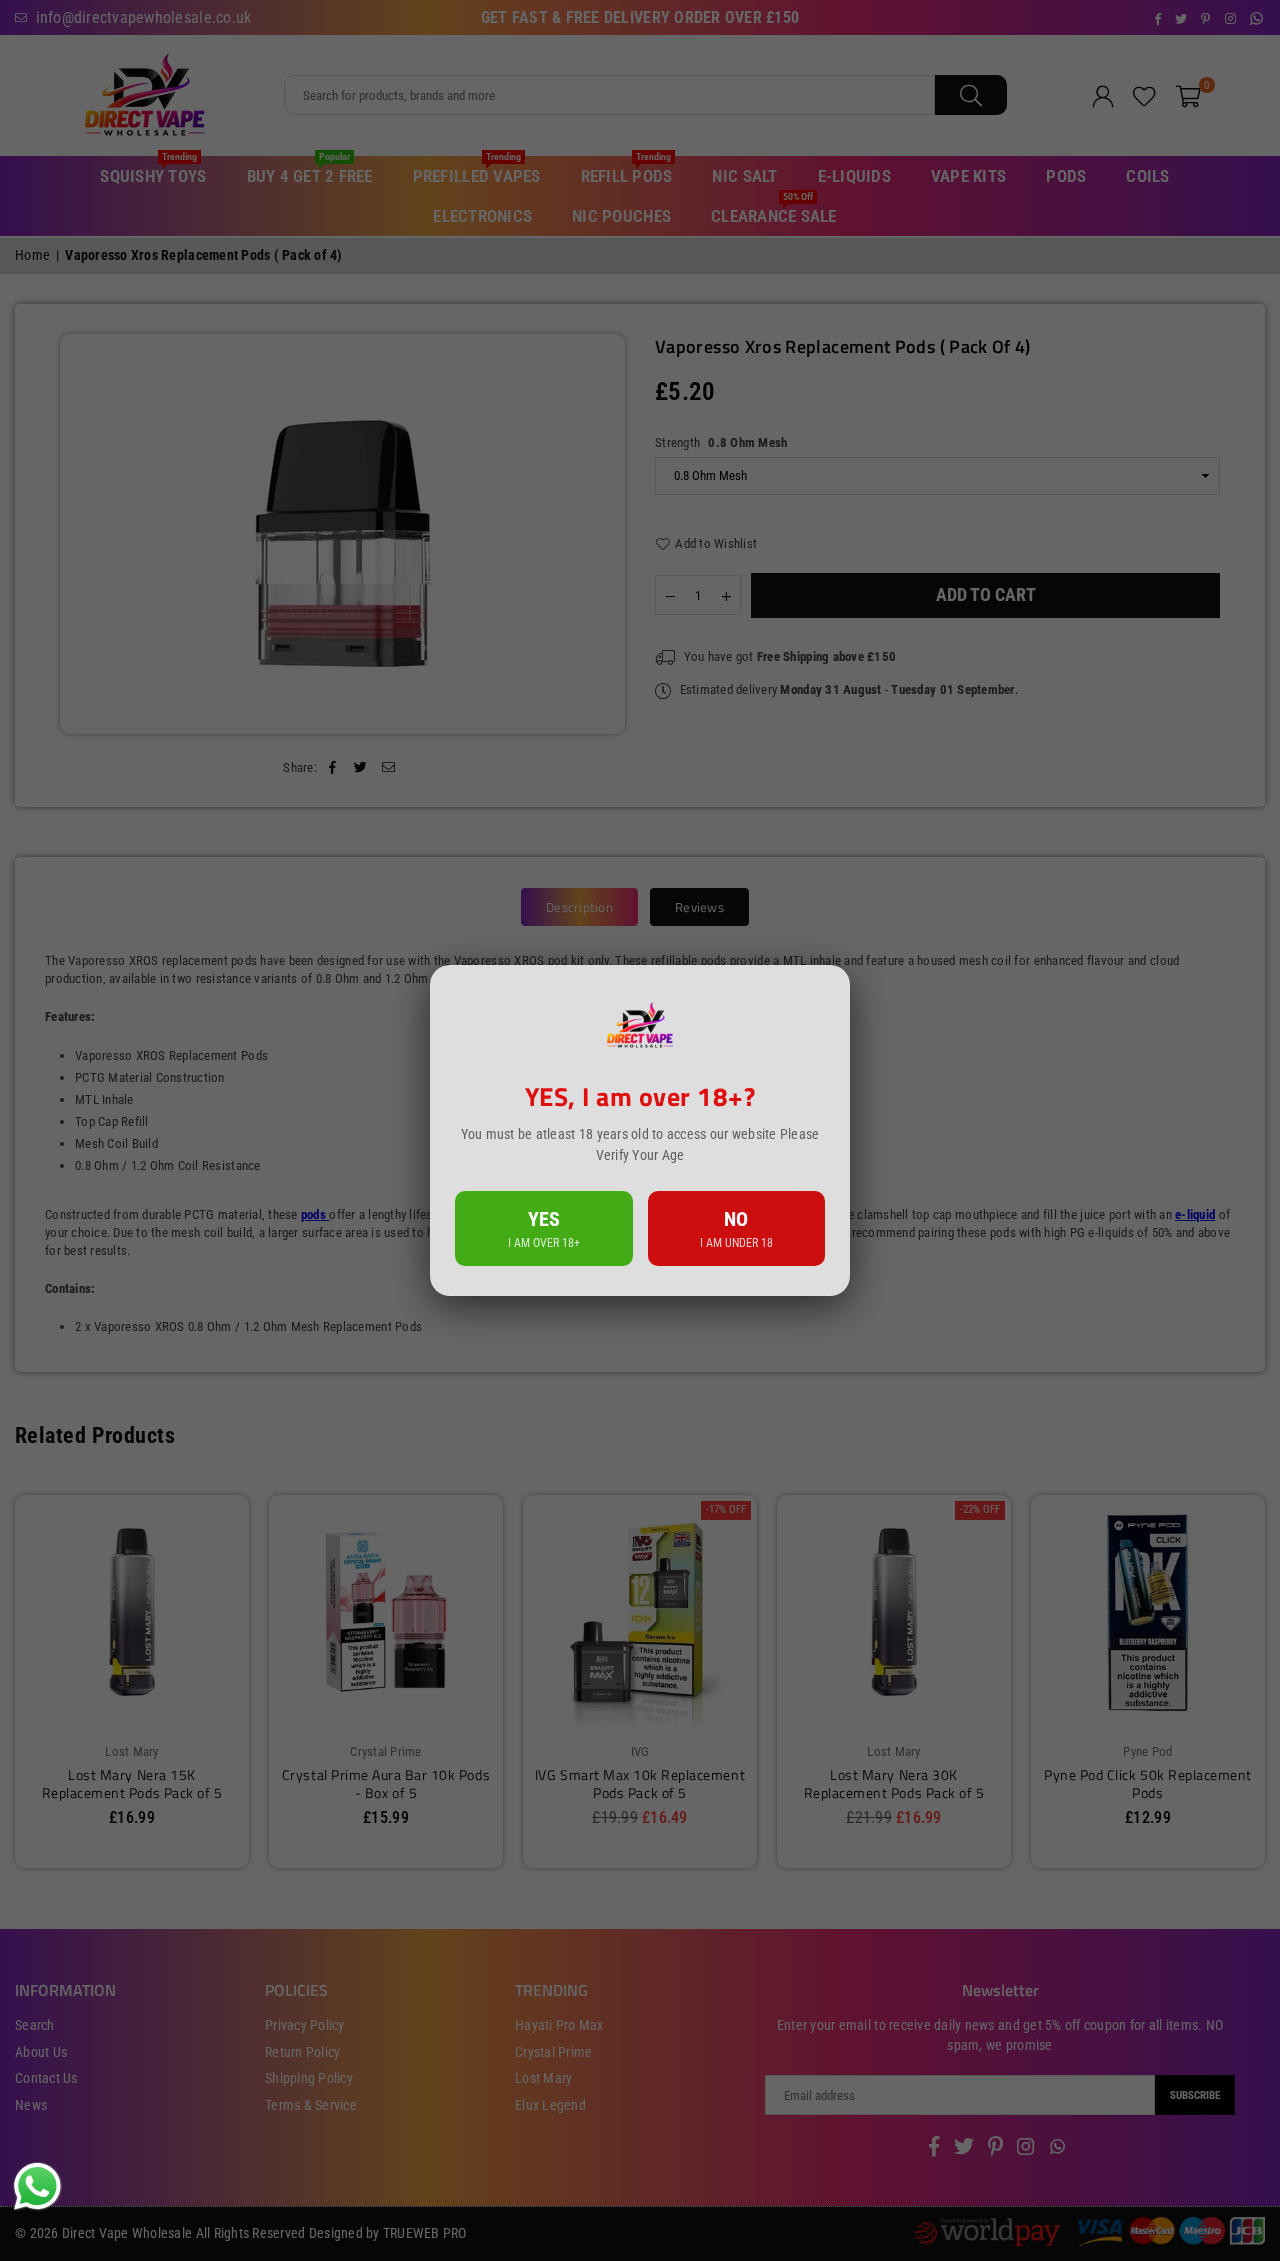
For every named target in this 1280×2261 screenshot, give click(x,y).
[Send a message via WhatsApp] (37, 2186)
